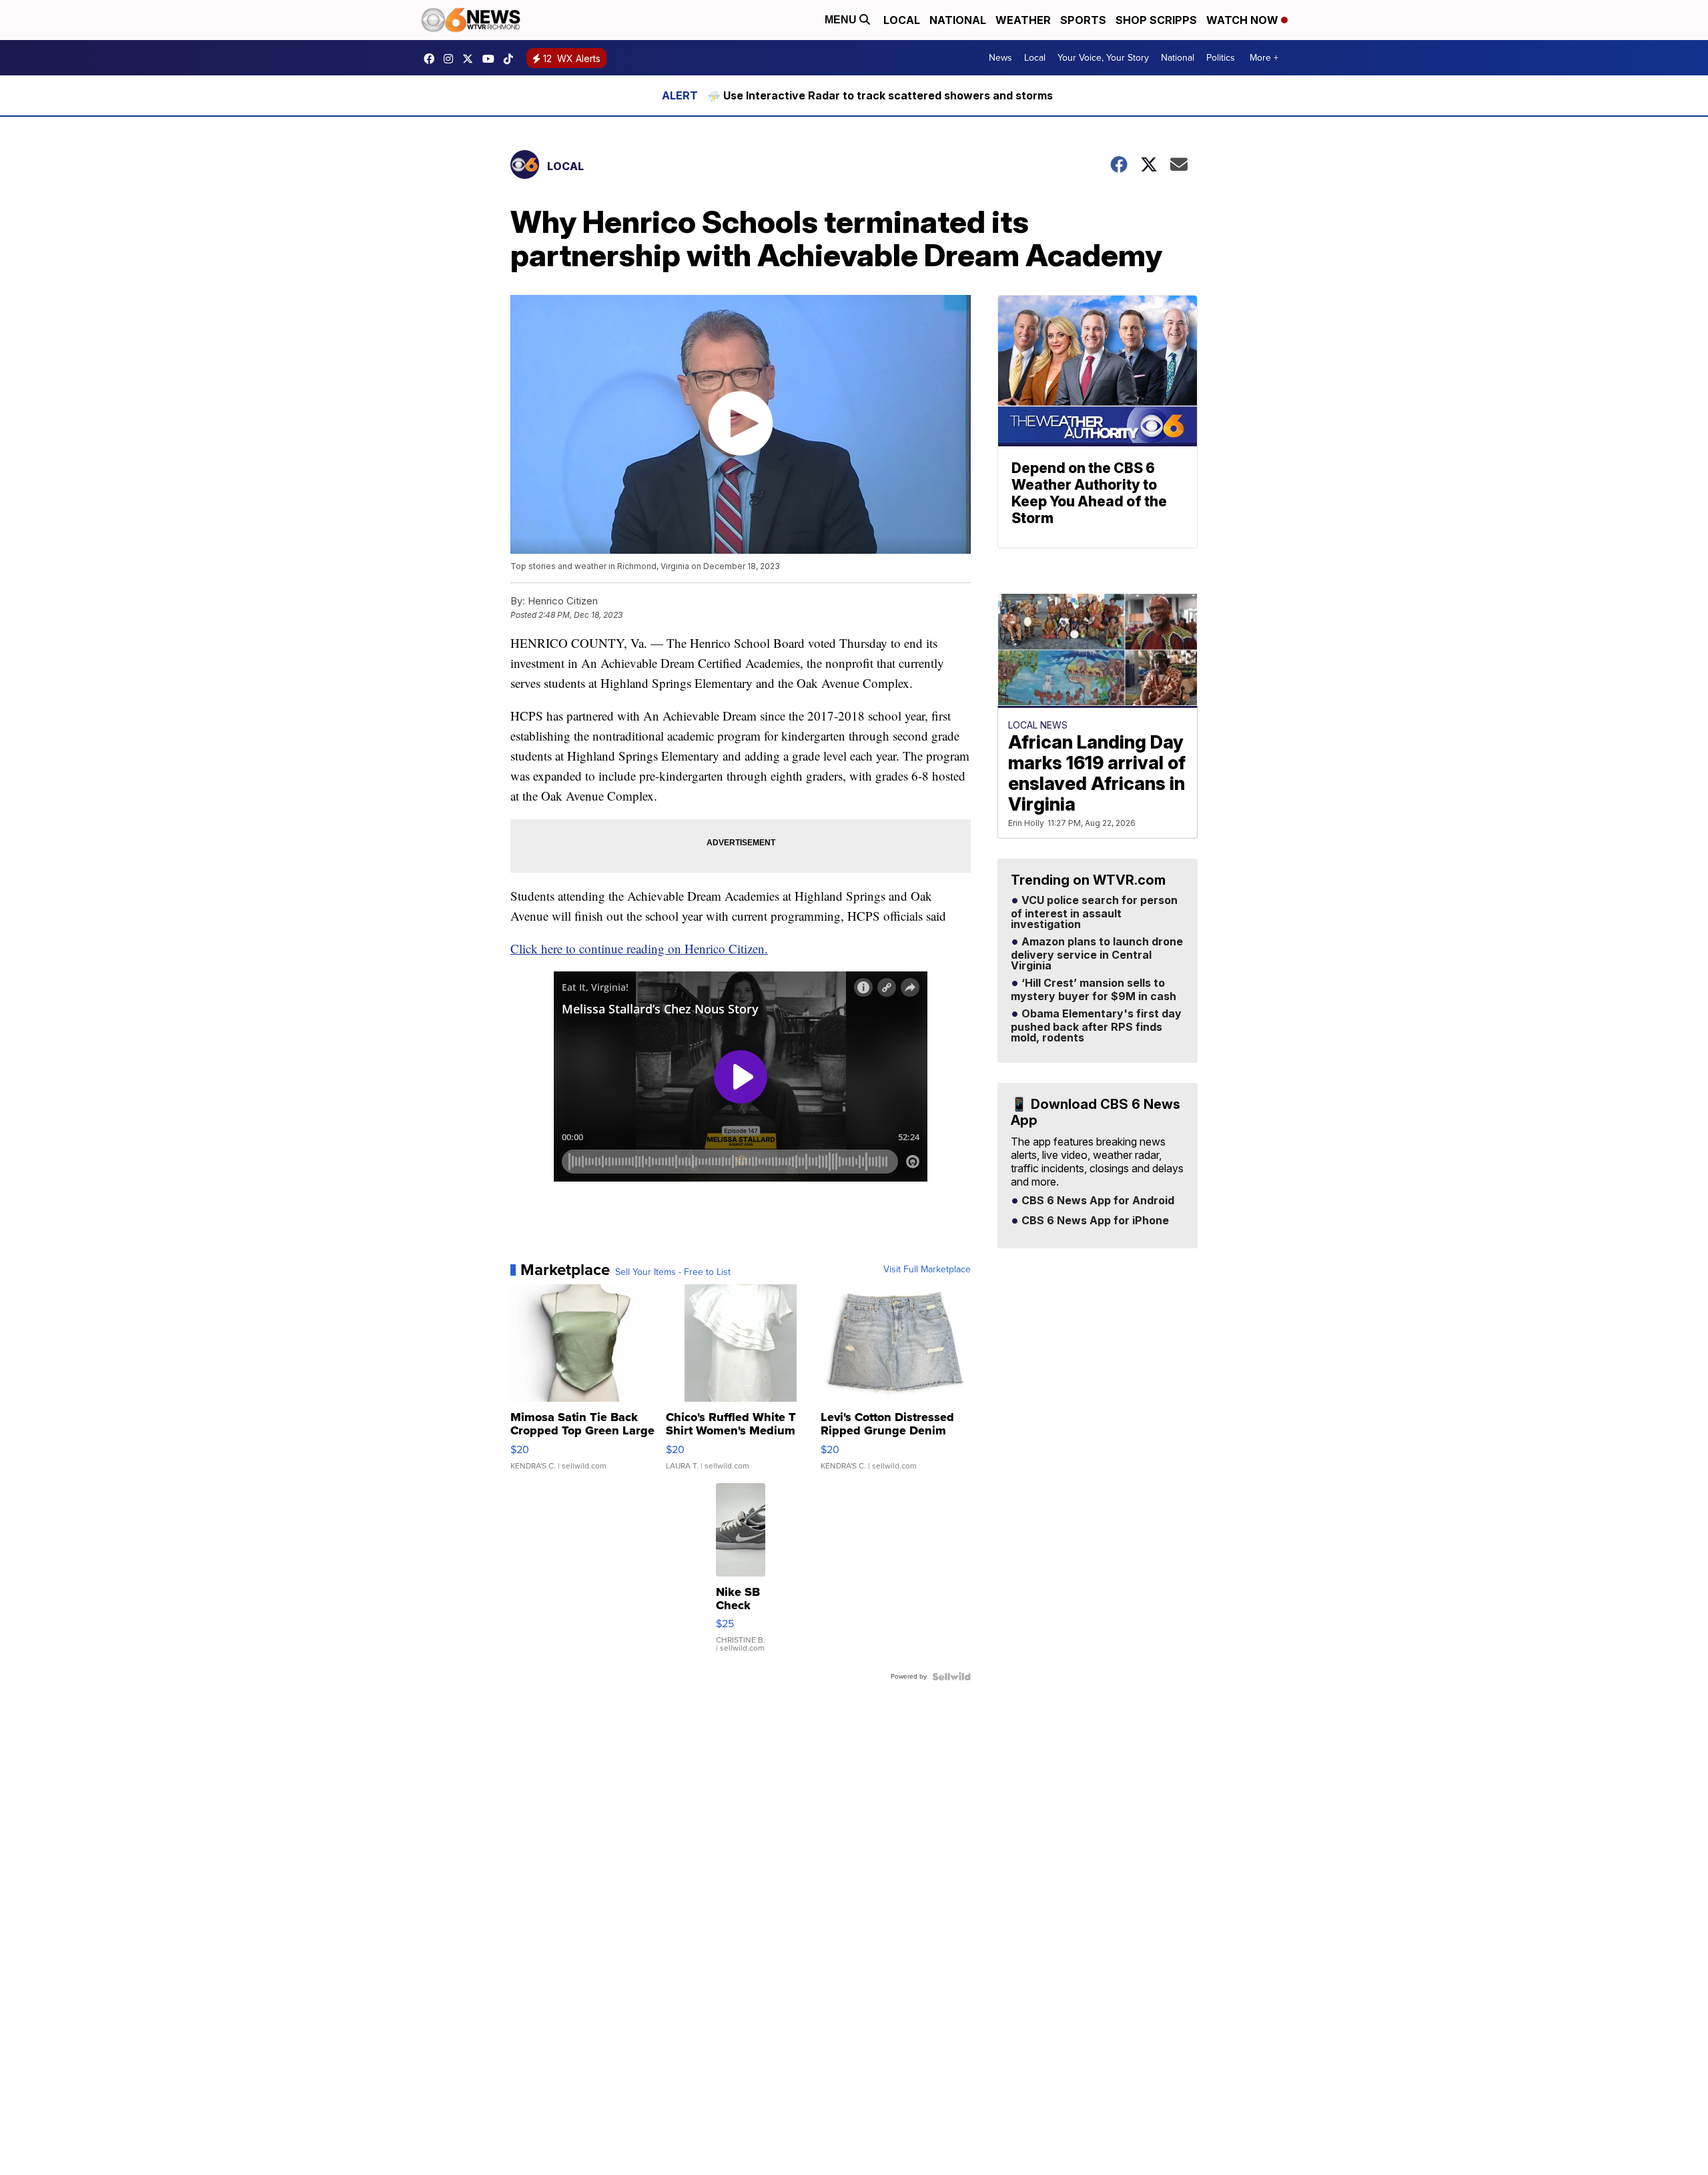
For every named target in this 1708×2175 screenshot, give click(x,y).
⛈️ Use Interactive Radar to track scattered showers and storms (880, 95)
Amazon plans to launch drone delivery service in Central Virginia (1097, 954)
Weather (1023, 20)
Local (902, 20)
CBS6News (432, 59)
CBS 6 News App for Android (1097, 1201)
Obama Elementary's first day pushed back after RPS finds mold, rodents (1096, 1026)
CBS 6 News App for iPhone (1094, 1221)
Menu (842, 20)
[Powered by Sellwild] (951, 1677)
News (1000, 58)
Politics (1221, 58)
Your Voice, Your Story (1103, 58)
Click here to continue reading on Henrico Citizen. (639, 948)
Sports (1083, 20)
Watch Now (1244, 20)
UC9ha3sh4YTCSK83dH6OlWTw (492, 59)
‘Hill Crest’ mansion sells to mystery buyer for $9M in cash (1094, 990)
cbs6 (452, 59)
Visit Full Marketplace (927, 1270)
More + (1264, 58)
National (958, 20)
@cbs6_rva (512, 59)
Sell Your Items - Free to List (673, 1272)
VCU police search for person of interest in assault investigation (1094, 913)
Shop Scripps (1156, 20)
